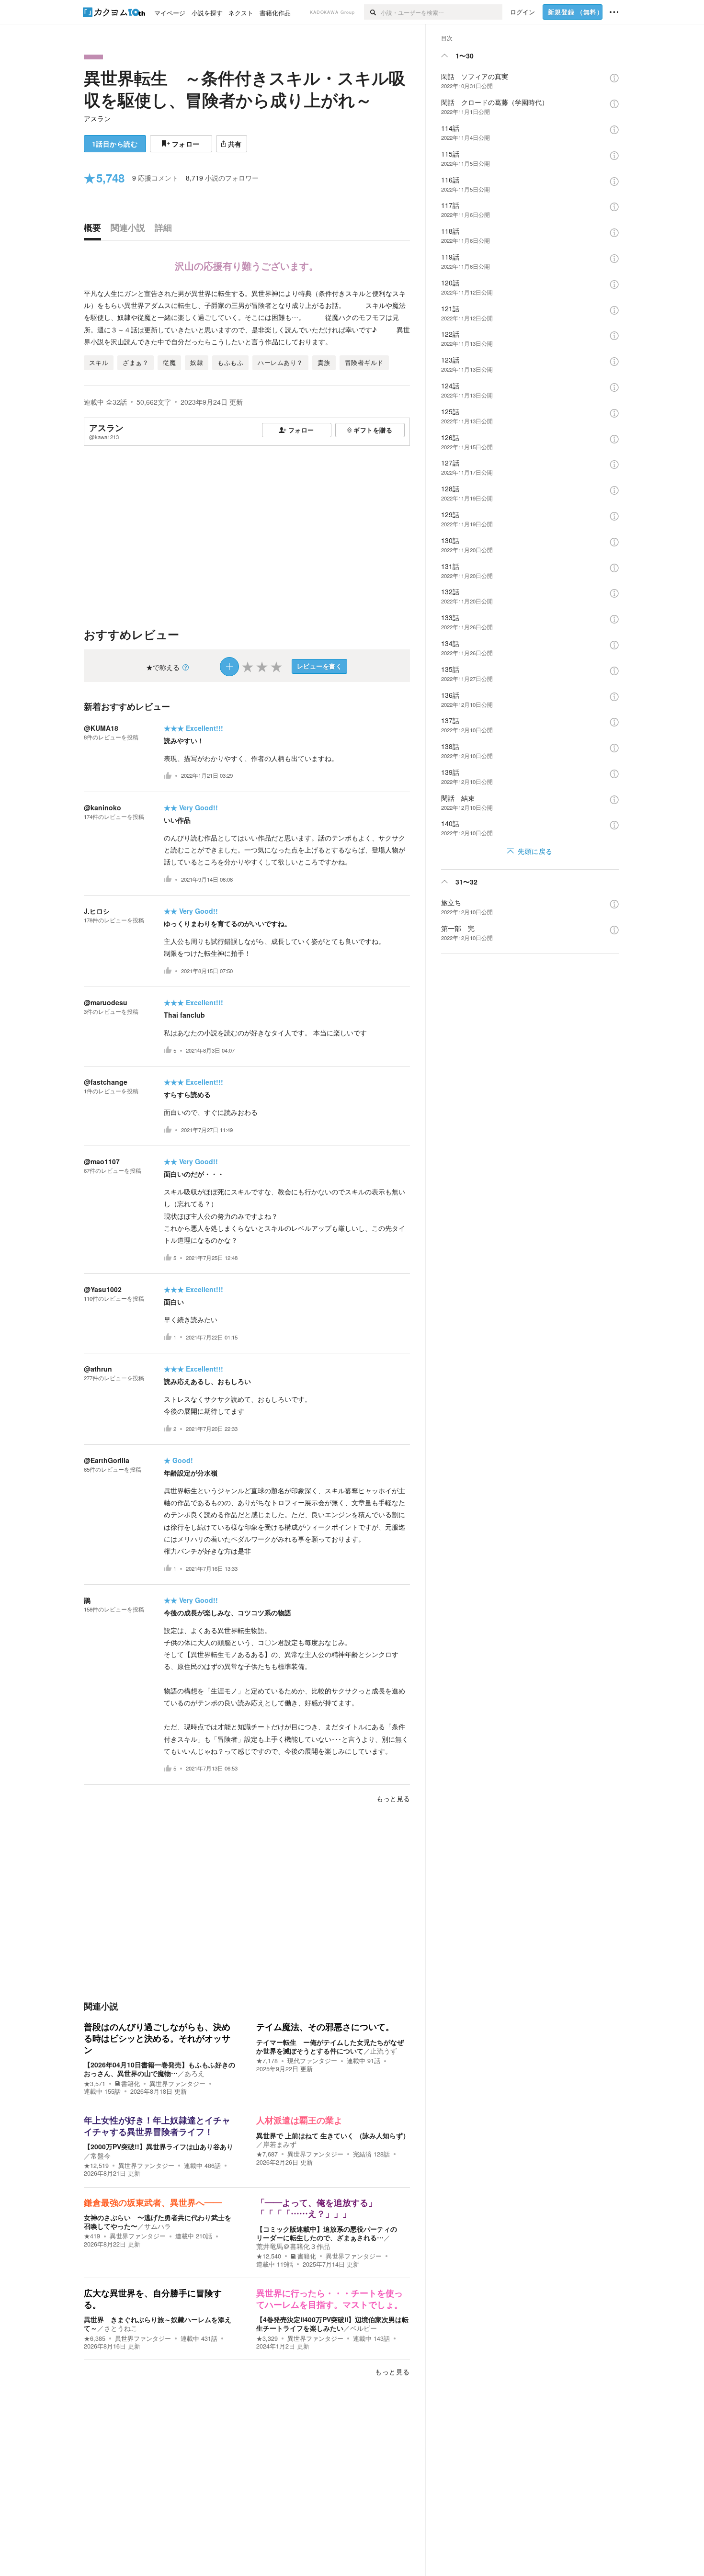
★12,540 (269, 2256)
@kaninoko (102, 807)
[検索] (372, 12)
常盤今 (101, 2156)
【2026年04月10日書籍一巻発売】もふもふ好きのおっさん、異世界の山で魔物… (159, 2069)
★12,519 (96, 2166)
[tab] (95, 230)
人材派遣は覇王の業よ (299, 2121)
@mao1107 (102, 1161)
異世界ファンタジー (177, 2084)
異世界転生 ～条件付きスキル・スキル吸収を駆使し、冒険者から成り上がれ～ (245, 89)
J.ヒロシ (97, 911)
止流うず (384, 2051)
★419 (92, 2236)
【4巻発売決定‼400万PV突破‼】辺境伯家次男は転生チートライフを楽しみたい (332, 2324)
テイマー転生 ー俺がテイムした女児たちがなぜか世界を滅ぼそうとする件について (330, 2046)
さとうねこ (121, 2328)
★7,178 (267, 2061)
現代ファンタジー (312, 2061)
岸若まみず (280, 2144)
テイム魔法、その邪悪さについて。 (325, 2027)
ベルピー (363, 2328)
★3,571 (95, 2084)
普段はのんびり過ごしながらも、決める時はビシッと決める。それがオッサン (157, 2038)
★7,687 (267, 2154)
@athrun (98, 1369)
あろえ (194, 2073)
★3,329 (267, 2338)
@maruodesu (106, 1002)
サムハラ (158, 2226)
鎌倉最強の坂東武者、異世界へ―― (153, 2203)
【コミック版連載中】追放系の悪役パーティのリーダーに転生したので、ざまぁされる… (327, 2233)
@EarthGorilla (107, 1460)
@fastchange (106, 1082)
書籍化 (131, 2084)
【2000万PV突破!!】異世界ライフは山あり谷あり (159, 2146)
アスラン (97, 118)
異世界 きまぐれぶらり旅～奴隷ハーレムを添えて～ (158, 2324)
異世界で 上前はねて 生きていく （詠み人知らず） (333, 2135)
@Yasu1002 (103, 1289)
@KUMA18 (101, 728)
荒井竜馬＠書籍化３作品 (293, 2246)
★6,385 (95, 2338)
